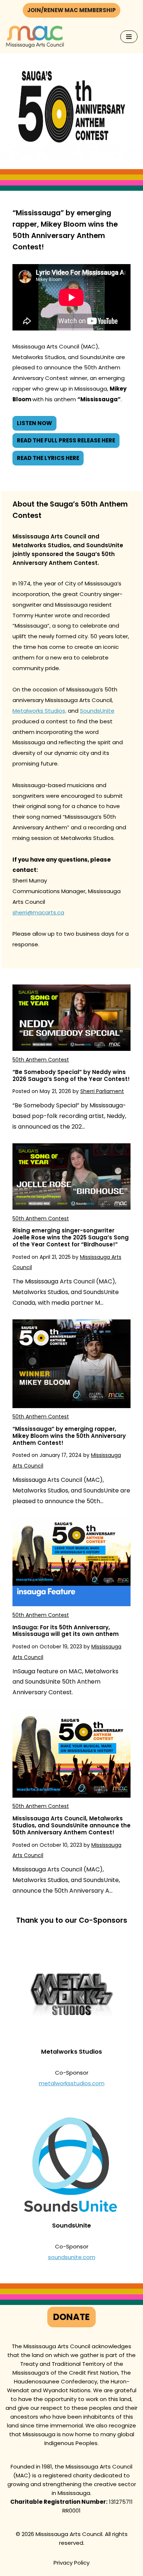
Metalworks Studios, (39, 711)
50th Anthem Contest (41, 1060)
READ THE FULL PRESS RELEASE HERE (66, 440)
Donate (71, 2317)
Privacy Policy (71, 2563)
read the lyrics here (48, 458)
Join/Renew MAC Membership (71, 10)
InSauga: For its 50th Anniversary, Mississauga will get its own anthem (66, 1631)
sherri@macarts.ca (38, 912)
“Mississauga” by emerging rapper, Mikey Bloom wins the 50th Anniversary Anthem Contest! (69, 1436)
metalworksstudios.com (72, 2083)
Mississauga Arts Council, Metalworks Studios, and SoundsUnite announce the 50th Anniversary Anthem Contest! (71, 1825)
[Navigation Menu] (129, 37)
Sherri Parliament (102, 1091)
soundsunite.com (72, 2257)
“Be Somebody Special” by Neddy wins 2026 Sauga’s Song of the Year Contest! (71, 1075)
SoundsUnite (97, 711)
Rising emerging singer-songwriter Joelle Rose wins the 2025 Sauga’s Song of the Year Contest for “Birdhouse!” (71, 1237)
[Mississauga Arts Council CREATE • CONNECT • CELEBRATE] (35, 37)
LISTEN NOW (34, 423)
